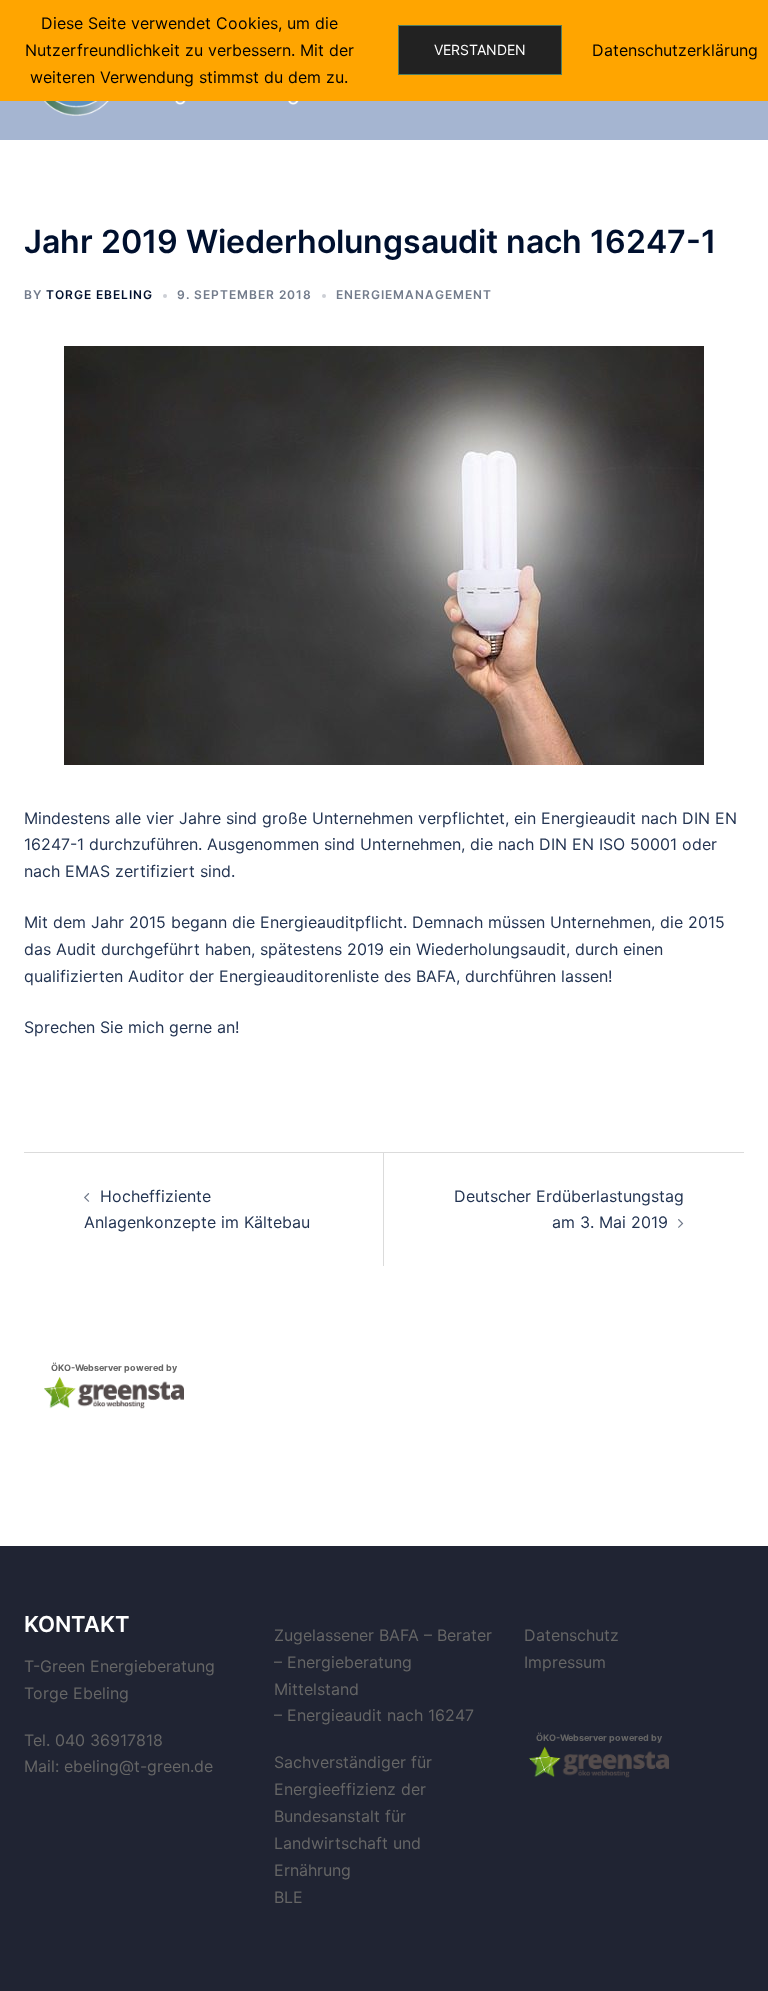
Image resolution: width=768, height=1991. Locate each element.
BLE (288, 1897)
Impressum (565, 1662)
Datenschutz (571, 1635)
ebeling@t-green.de (138, 1766)
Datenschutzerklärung (675, 50)
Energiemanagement (414, 294)
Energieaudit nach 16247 (380, 1715)
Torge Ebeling (99, 294)
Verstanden (480, 49)
